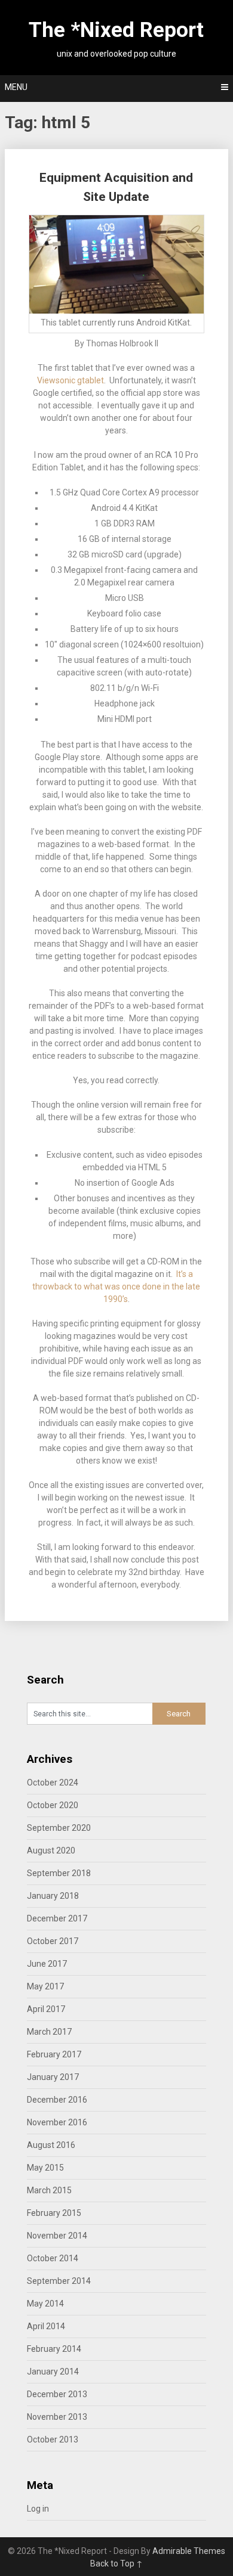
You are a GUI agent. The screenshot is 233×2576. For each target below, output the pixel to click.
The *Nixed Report (116, 30)
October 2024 (53, 1783)
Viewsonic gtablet (70, 380)
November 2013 (57, 2417)
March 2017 (49, 2032)
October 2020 (53, 1805)
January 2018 (53, 1896)
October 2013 (53, 2439)
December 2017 (57, 1918)
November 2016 (57, 2122)
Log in (38, 2509)
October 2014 (53, 2258)
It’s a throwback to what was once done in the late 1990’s (116, 1287)
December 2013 (57, 2394)
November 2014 (57, 2236)
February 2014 (54, 2349)
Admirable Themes (189, 2551)
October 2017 (53, 1941)
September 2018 (59, 1873)
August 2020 (51, 1850)
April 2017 (46, 2009)
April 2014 (46, 2326)
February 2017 (54, 2054)
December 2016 (57, 2100)
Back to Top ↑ (116, 2563)
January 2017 (53, 2077)
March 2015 (49, 2190)
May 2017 (45, 1986)
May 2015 (45, 2168)
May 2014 (45, 2304)
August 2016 (51, 2145)
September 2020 (59, 1828)
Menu (16, 87)
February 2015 (54, 2213)
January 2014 (53, 2372)
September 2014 (59, 2281)
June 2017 (47, 1964)
